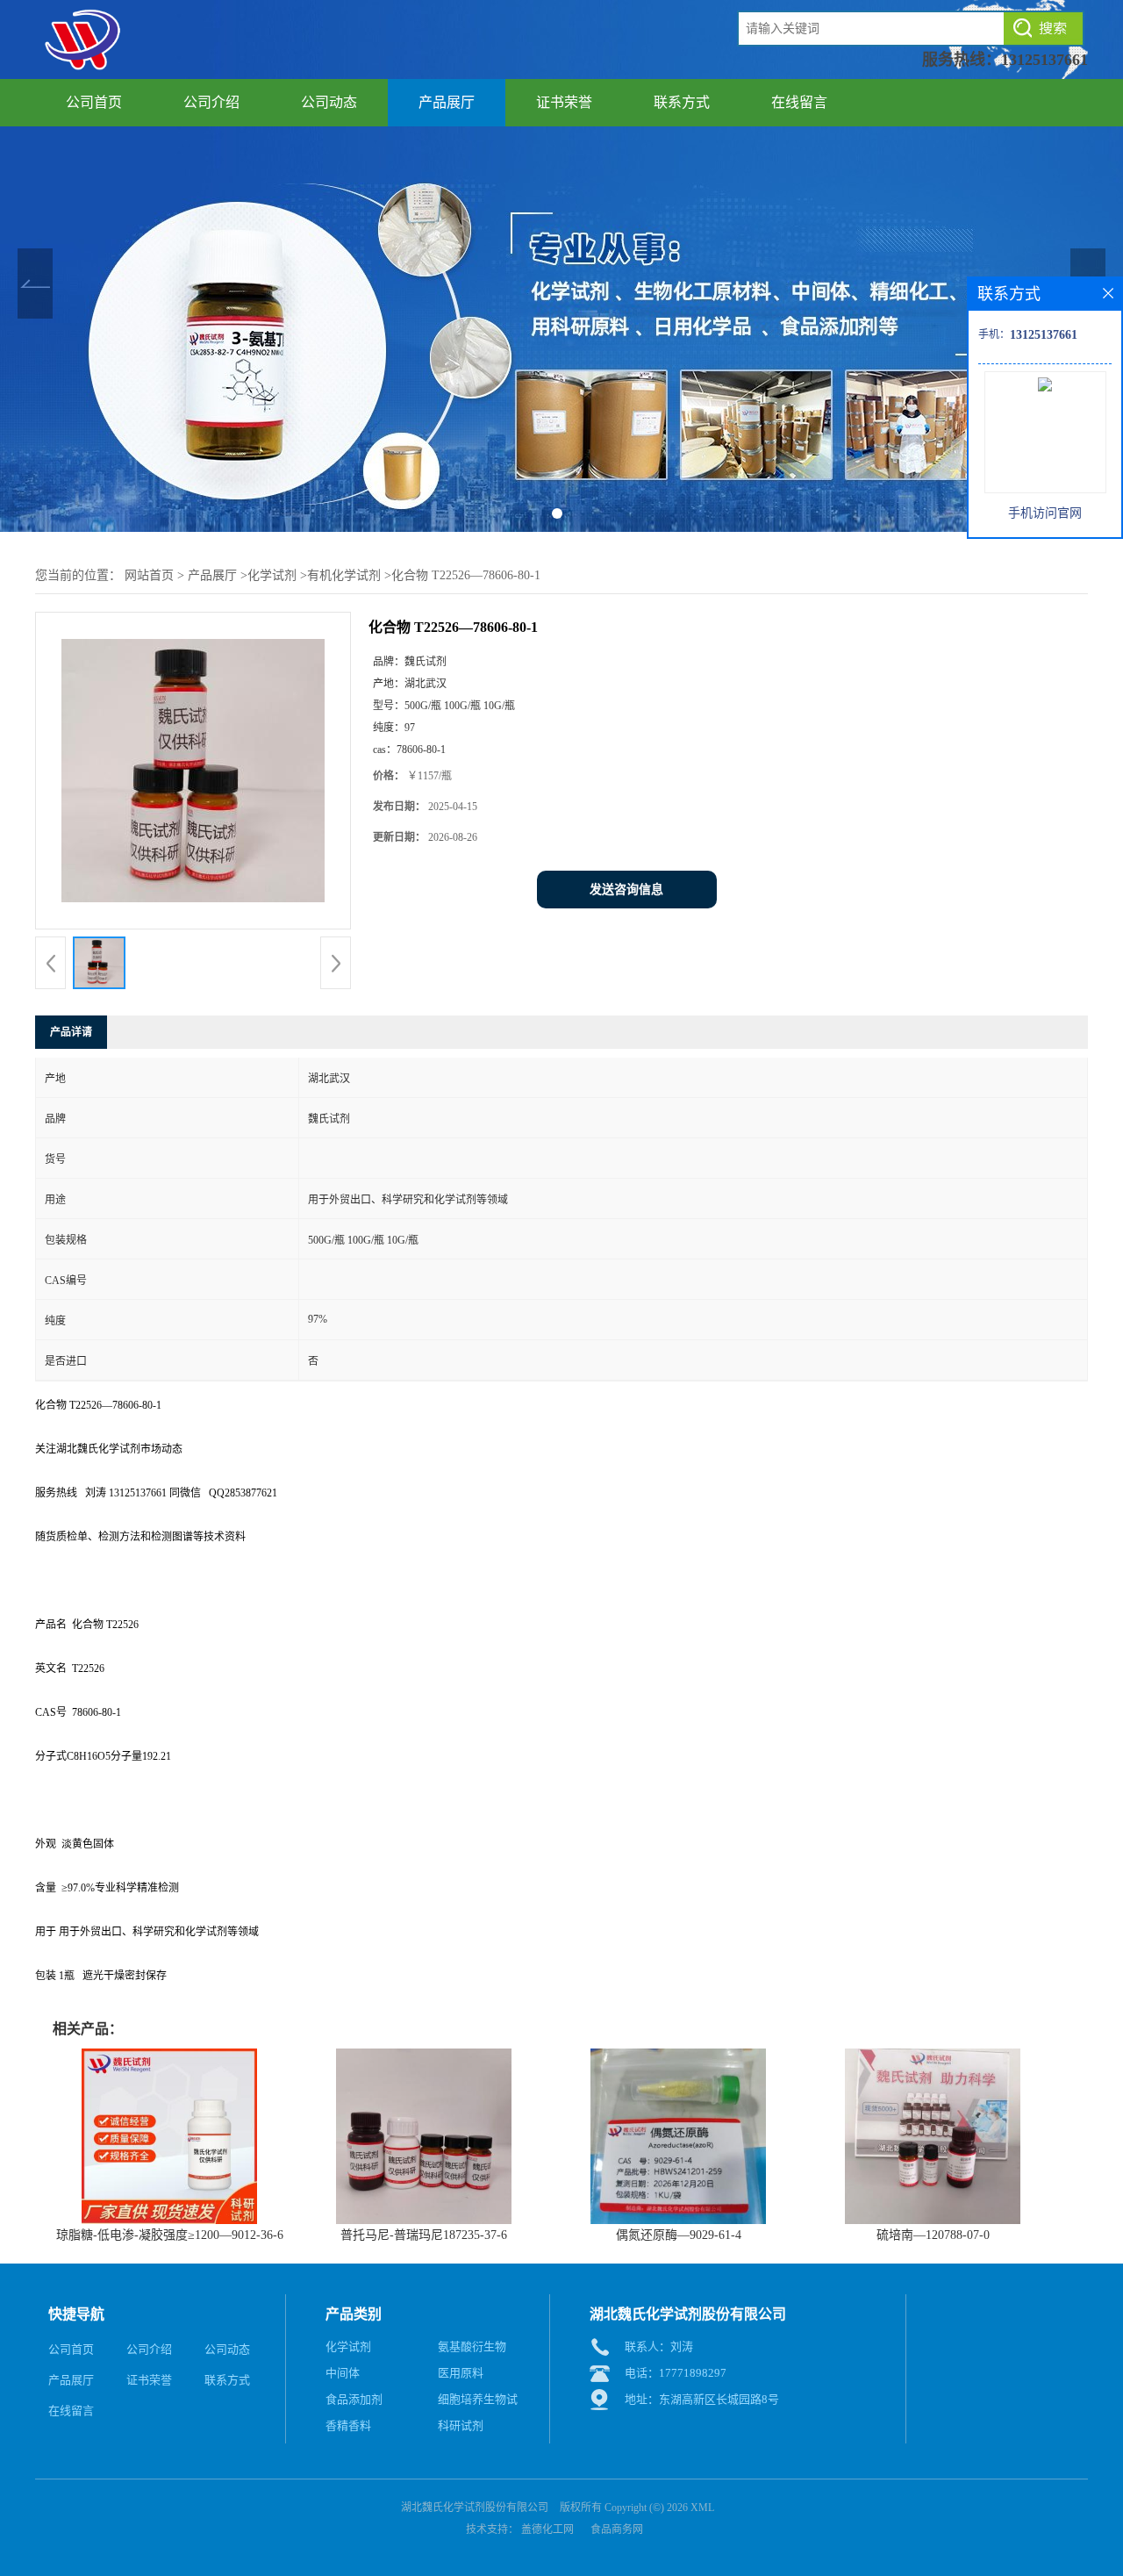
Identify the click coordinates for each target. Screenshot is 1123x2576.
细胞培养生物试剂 (478, 2403)
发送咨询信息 (626, 890)
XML (702, 2508)
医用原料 (461, 2373)
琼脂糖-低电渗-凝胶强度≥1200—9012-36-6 (170, 2235)
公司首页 (94, 102)
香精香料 (348, 2425)
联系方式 (682, 102)
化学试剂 (272, 575)
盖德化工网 (547, 2529)
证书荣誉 (564, 102)
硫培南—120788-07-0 (933, 2235)
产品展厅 (447, 102)
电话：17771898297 (676, 2373)
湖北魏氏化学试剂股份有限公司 (475, 2508)
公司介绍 (211, 102)
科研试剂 (461, 2425)
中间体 (343, 2373)
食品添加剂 (354, 2399)
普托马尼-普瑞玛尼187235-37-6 (424, 2235)
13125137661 (1044, 60)
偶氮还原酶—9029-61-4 (679, 2235)
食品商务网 (617, 2529)
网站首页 (149, 575)
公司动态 (329, 102)
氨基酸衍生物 (472, 2346)
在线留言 (799, 102)
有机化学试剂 (344, 575)
